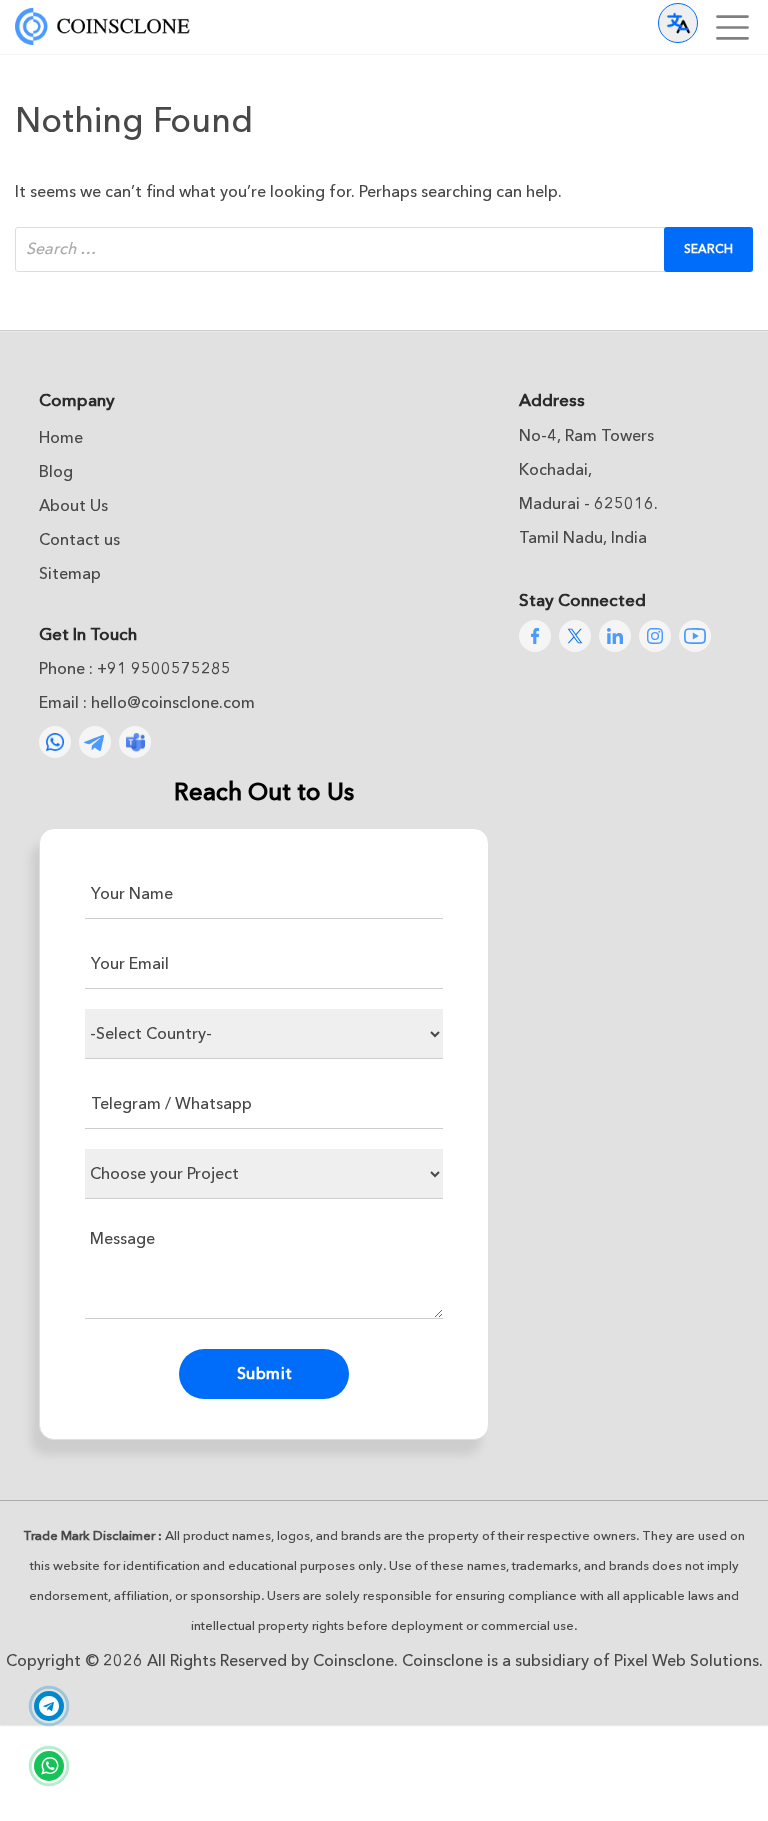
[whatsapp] (49, 1768)
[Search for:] (384, 249)
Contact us (79, 540)
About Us (73, 506)
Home (61, 438)
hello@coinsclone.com (173, 703)
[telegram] (49, 1708)
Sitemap (70, 574)
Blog (56, 472)
